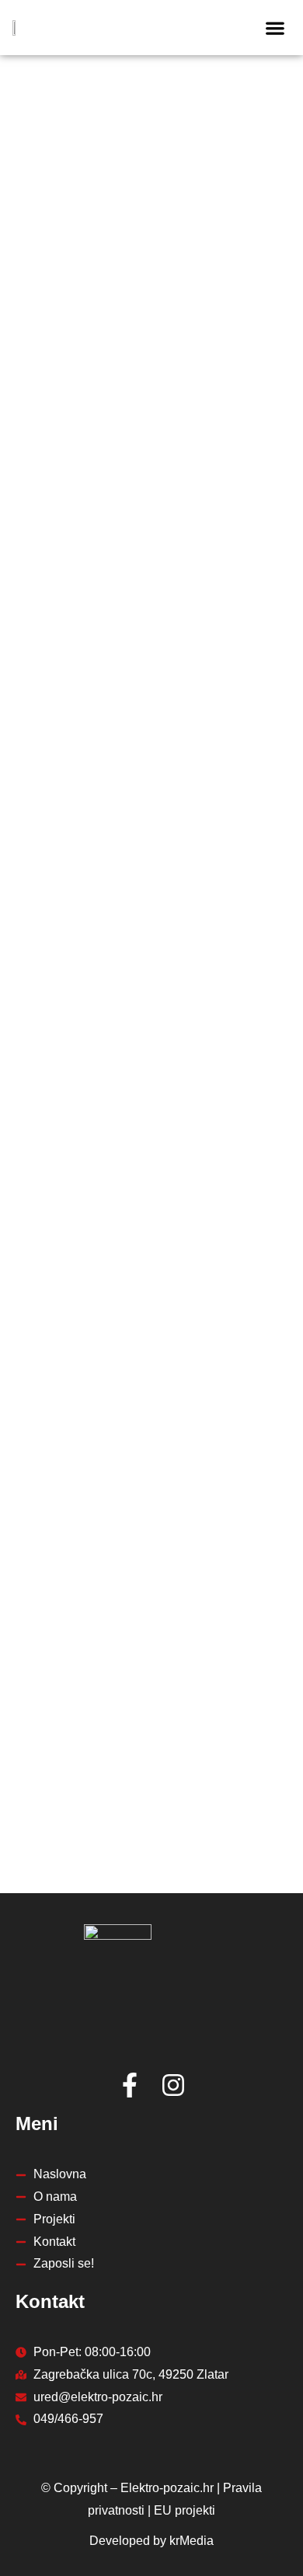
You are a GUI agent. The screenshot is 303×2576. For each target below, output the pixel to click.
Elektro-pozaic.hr (167, 2488)
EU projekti (185, 2510)
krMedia (192, 2541)
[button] (275, 28)
